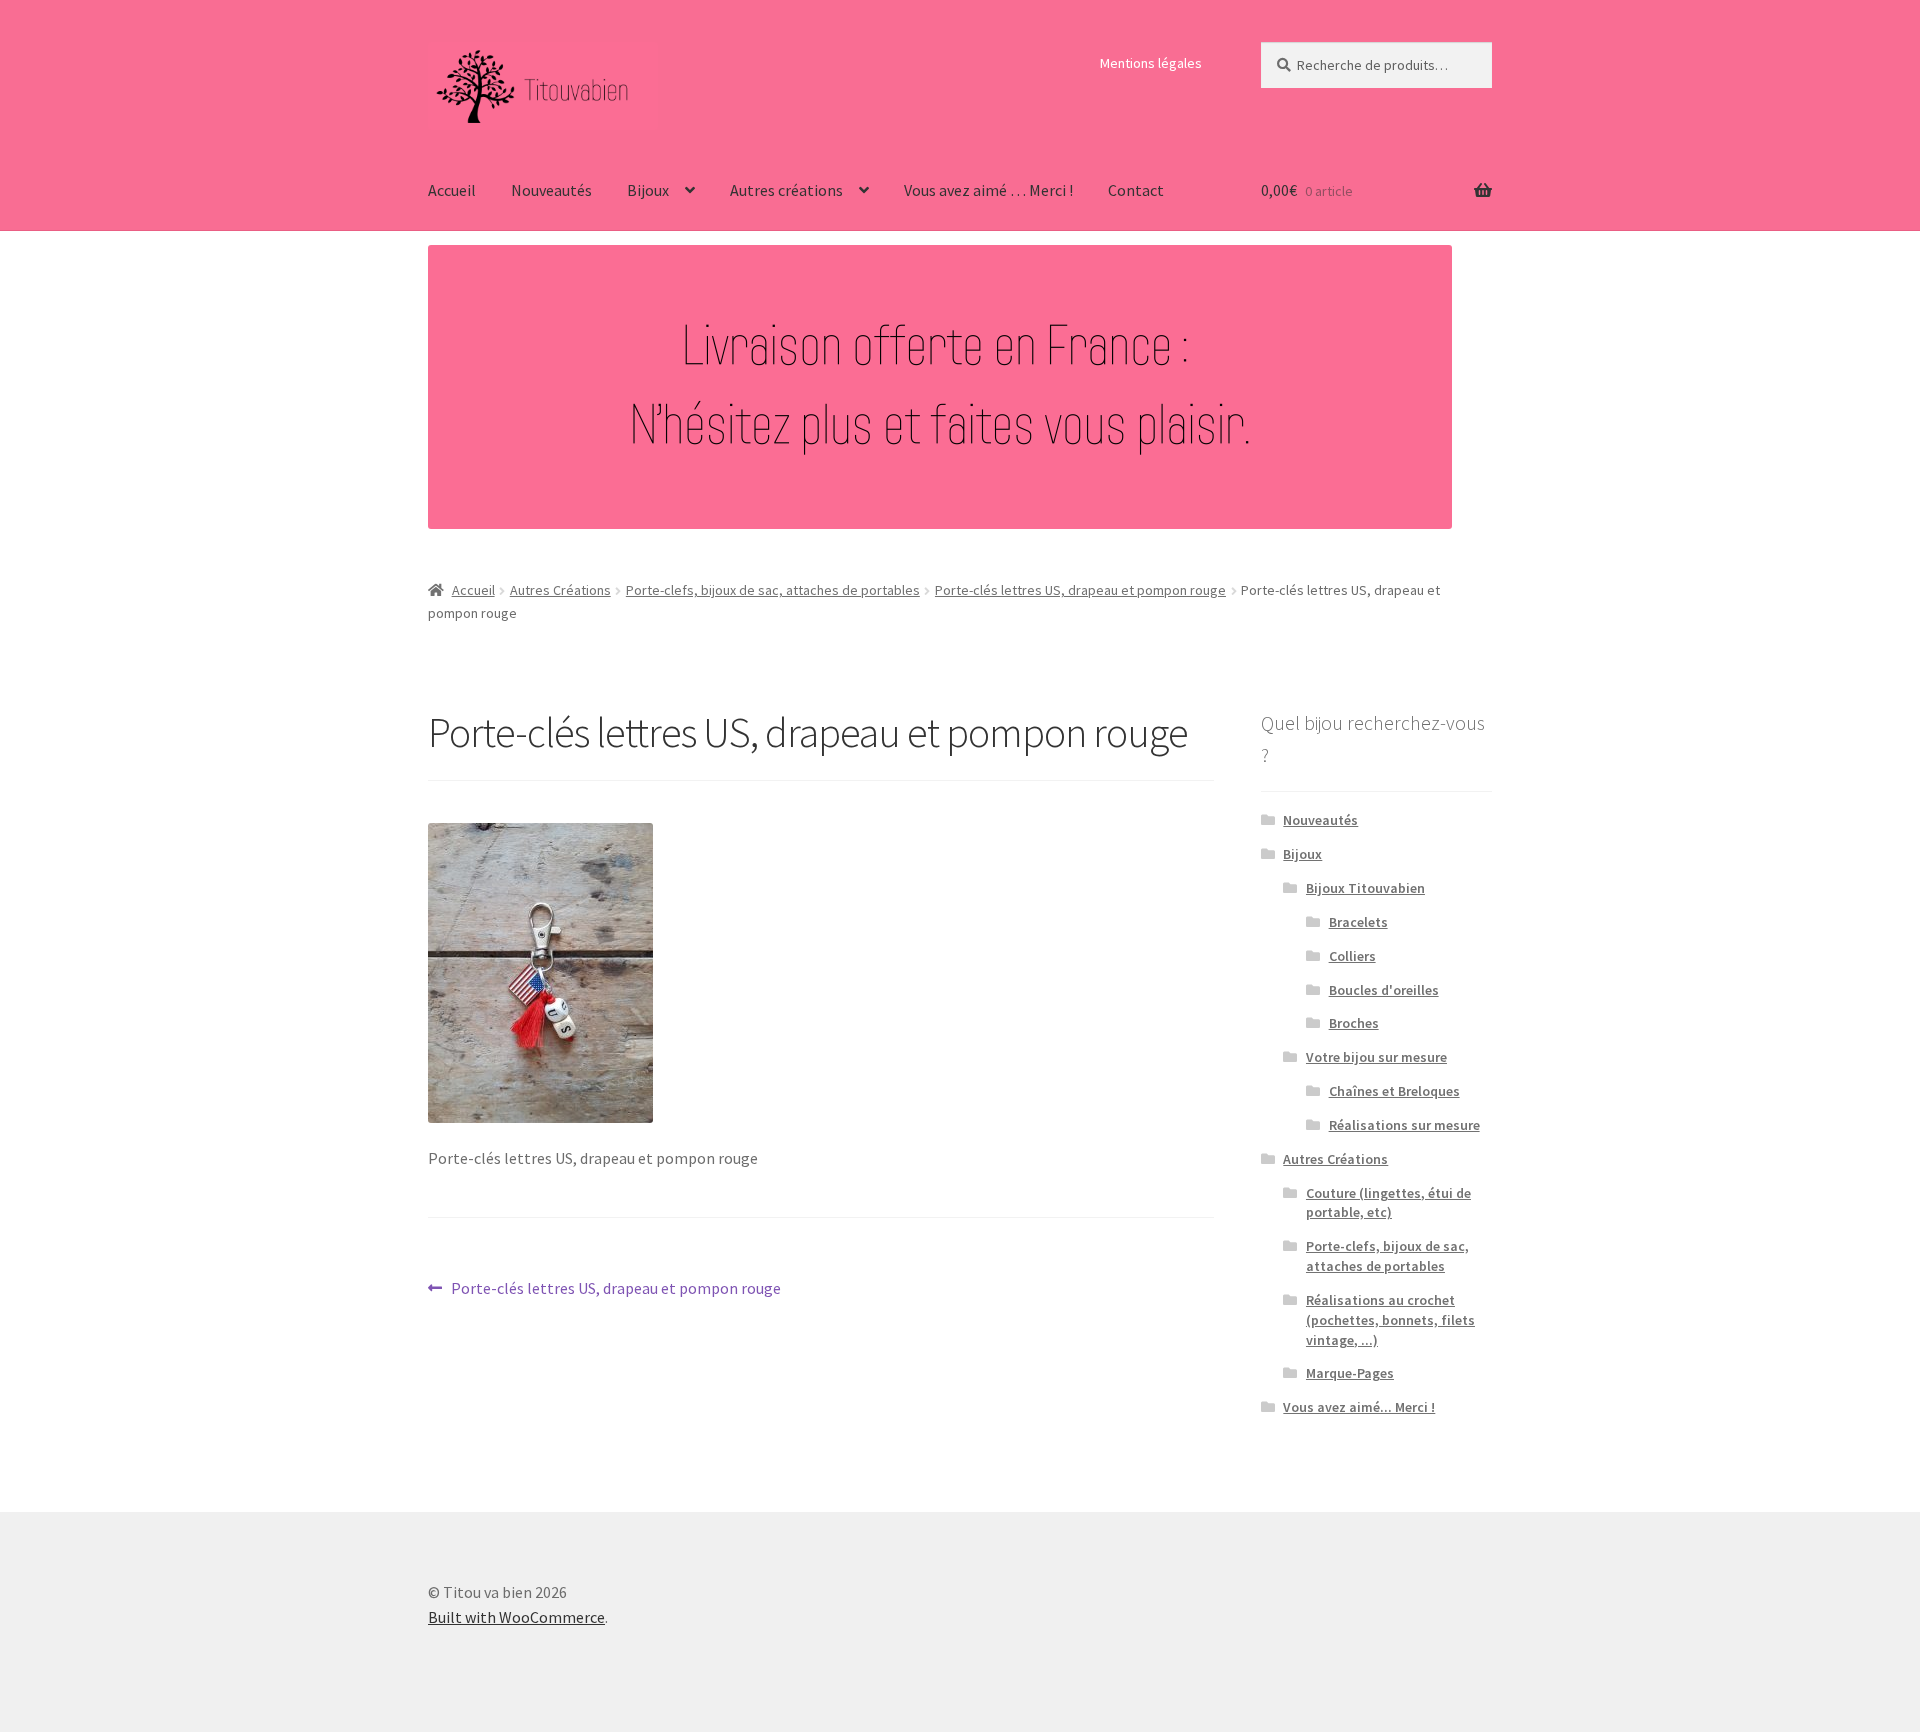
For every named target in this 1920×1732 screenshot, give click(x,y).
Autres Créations (560, 590)
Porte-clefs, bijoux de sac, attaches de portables (773, 590)
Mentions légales (1151, 63)
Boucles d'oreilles (1384, 990)
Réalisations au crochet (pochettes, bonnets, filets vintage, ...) (1390, 1320)
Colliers (1352, 956)
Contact (1136, 190)
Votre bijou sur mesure (1376, 1057)
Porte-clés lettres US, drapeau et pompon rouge (1080, 590)
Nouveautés (551, 190)
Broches (1354, 1023)
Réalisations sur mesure (1404, 1125)
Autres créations (786, 190)
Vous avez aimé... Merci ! (1359, 1407)
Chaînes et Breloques (1394, 1091)
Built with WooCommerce (516, 1617)
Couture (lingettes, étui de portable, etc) (1388, 1203)
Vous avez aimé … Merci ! (988, 190)
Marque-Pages (1350, 1373)
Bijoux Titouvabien (1365, 888)
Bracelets (1358, 922)
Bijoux (648, 190)
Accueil (452, 190)
